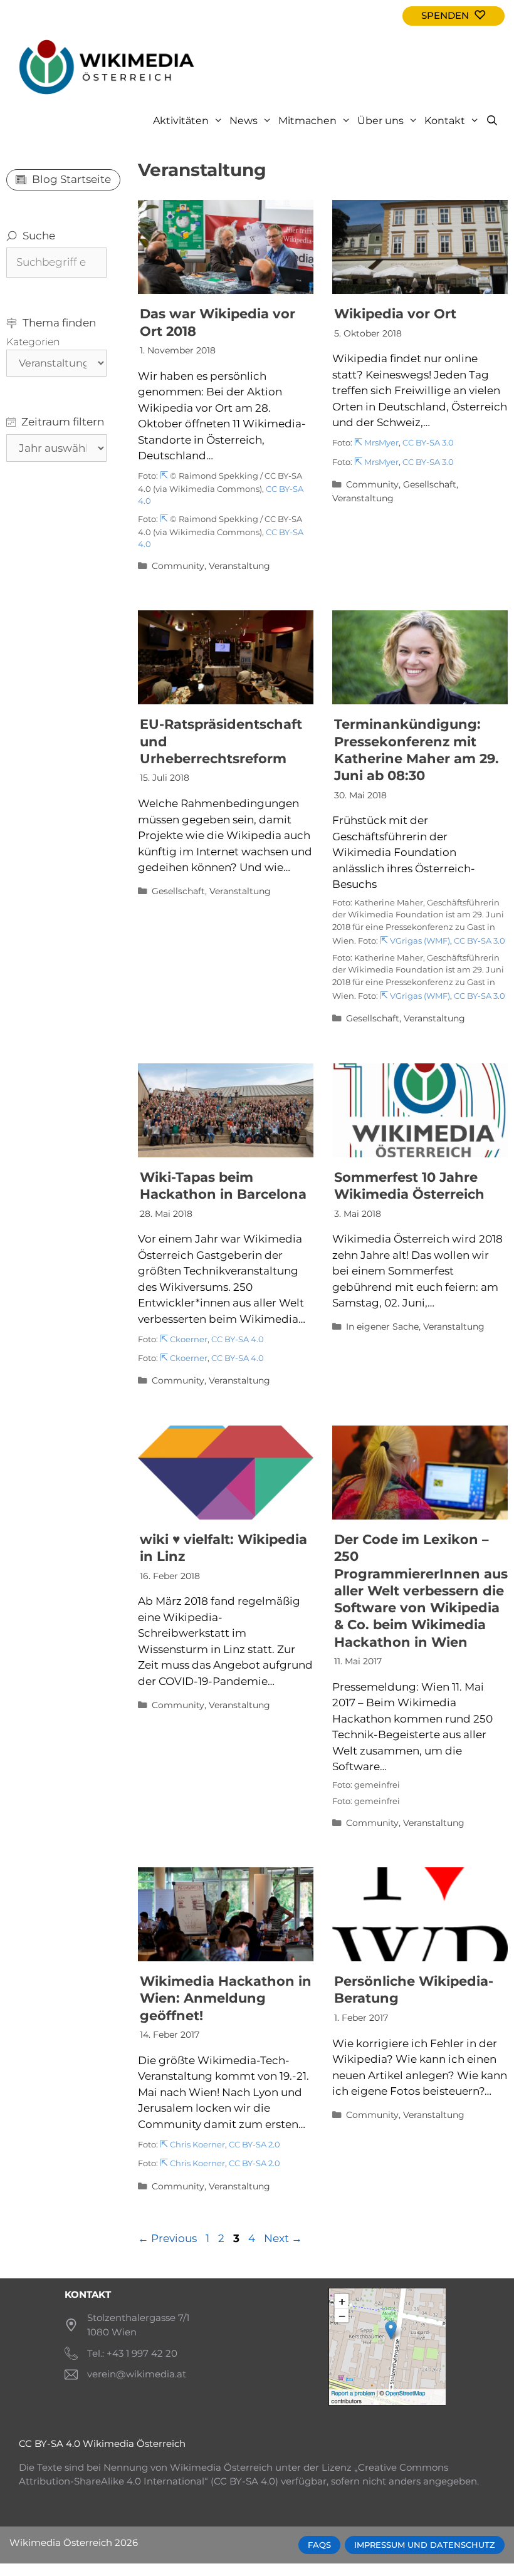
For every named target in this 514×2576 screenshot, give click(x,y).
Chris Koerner (197, 2145)
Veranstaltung (239, 566)
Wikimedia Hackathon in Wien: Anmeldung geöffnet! (226, 1998)
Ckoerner (189, 1339)
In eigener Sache (382, 1327)
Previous (167, 2238)
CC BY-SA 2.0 (254, 2145)
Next (283, 2238)
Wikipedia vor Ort (395, 314)
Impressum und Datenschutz (425, 2545)
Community (178, 566)
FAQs (319, 2545)
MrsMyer (381, 443)
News (244, 121)
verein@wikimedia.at (137, 2374)
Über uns (380, 121)
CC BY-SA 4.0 (238, 1339)
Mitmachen (307, 121)
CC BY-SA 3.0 (428, 443)
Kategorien (33, 342)
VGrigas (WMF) (420, 941)
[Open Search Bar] (492, 121)
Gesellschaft (430, 484)
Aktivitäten (181, 121)
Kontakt (445, 121)
